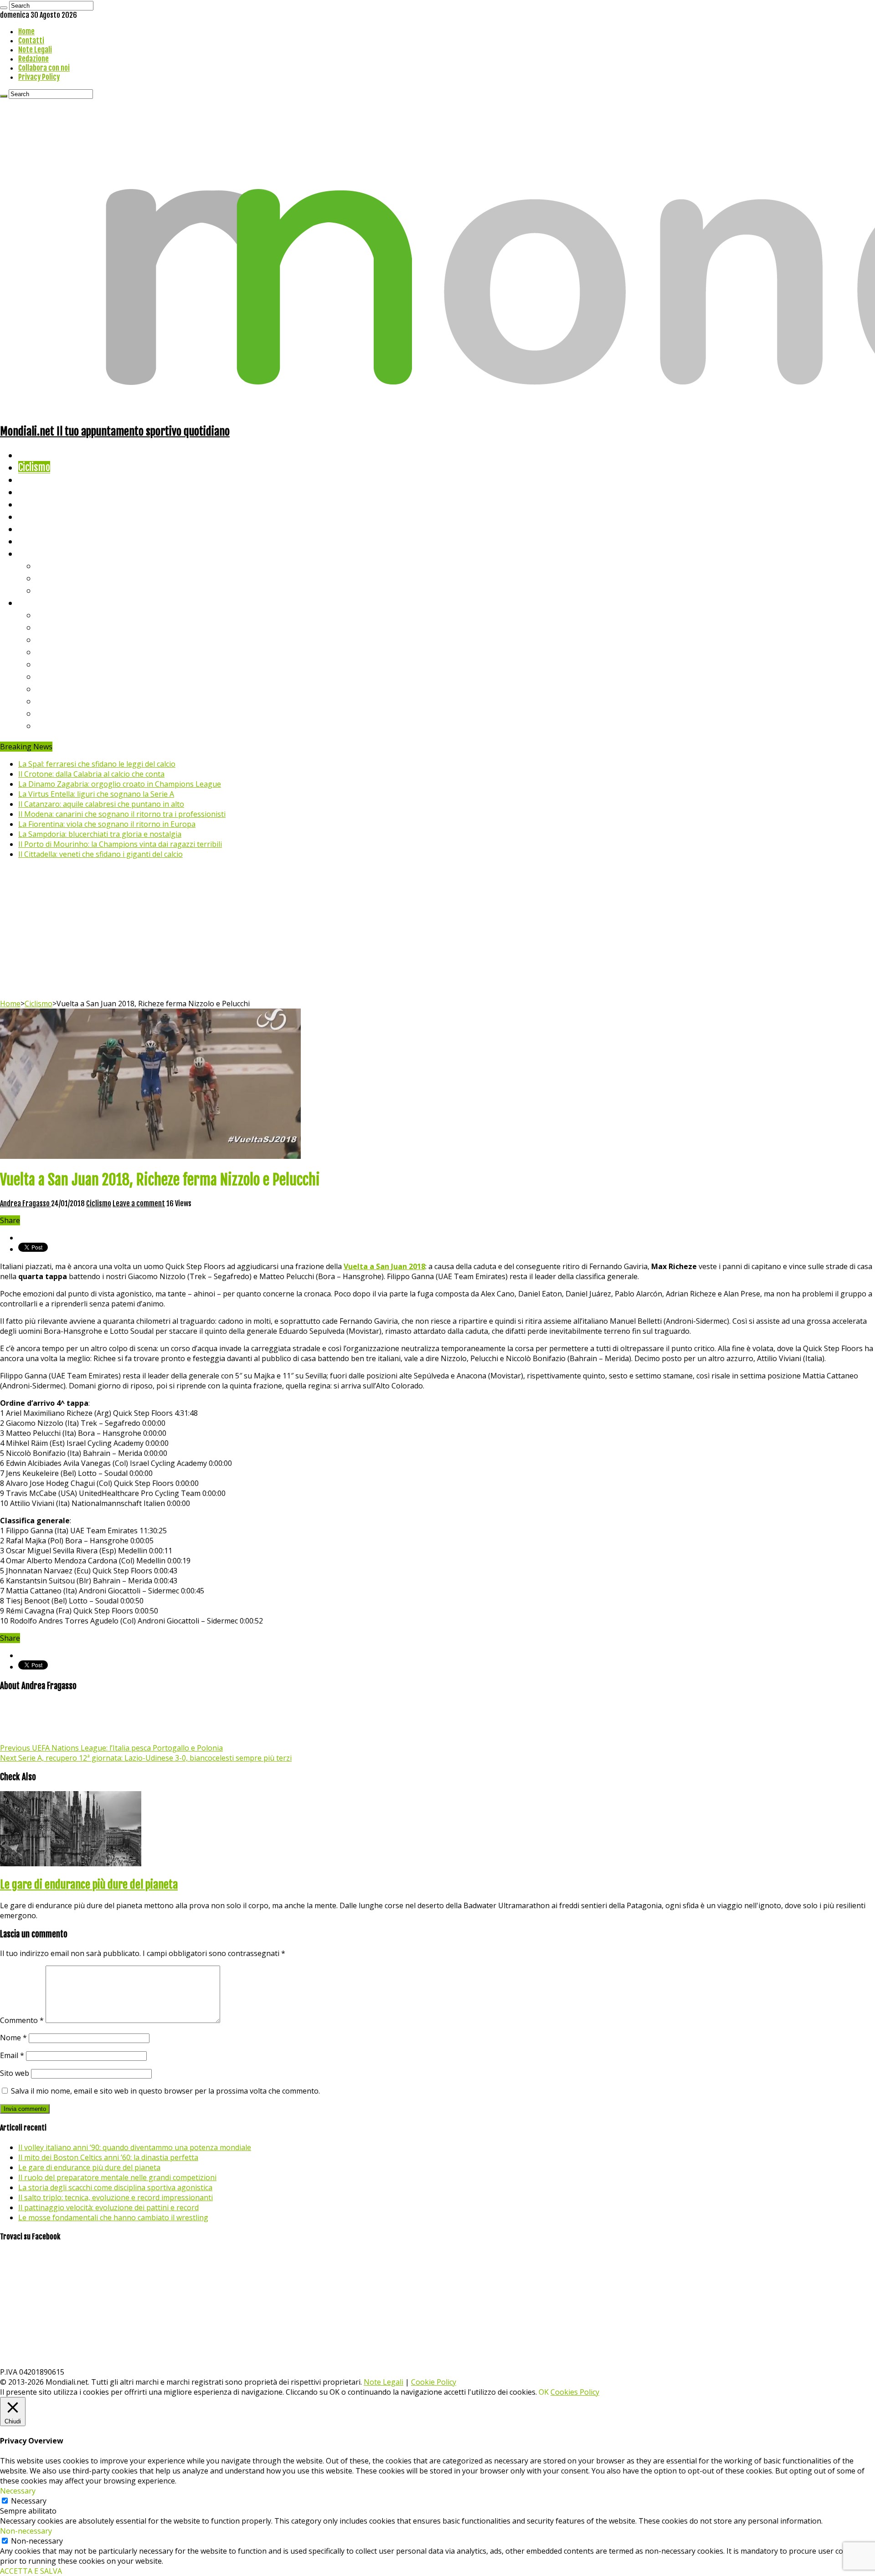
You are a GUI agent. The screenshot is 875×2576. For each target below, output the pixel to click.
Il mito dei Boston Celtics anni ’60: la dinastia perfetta (108, 2157)
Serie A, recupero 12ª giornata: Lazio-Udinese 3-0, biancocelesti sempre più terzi (146, 1758)
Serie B (51, 627)
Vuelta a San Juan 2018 (384, 1266)
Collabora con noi (44, 68)
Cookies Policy (575, 2392)
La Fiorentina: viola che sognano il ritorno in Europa (107, 824)
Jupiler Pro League (72, 725)
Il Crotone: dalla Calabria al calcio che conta (91, 774)
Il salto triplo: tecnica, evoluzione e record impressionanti (116, 2197)
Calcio (29, 541)
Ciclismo (34, 467)
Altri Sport (39, 479)
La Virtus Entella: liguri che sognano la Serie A (96, 794)
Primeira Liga (62, 701)
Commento (22, 2020)
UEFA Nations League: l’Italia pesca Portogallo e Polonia (111, 1748)
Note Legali (35, 50)
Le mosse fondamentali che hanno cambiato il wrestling (113, 2218)
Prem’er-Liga (62, 713)
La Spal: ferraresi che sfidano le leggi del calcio (97, 764)
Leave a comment (139, 1203)
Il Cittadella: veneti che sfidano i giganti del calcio (100, 854)
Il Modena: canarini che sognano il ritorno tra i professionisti (122, 814)
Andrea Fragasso (26, 1203)
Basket (50, 590)
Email (12, 2055)
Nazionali (36, 492)
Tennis (49, 578)
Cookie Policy (434, 2382)
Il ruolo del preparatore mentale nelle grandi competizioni (117, 2177)
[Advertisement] (437, 930)
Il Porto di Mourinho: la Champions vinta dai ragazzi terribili (120, 844)
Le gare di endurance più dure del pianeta (89, 1885)
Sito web (15, 2073)
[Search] (4, 8)
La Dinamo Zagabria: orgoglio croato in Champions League (120, 784)
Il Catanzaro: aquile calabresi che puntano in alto (101, 804)
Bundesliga (57, 664)
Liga (44, 652)
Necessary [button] (18, 2491)
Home (26, 31)
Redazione (33, 59)
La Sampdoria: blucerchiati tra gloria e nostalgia (100, 834)
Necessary (29, 2501)
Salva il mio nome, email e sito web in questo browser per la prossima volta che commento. (165, 2091)
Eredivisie (55, 689)
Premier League (67, 639)
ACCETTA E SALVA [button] (31, 2571)
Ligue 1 (50, 676)
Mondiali (34, 504)
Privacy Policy (39, 77)
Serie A (50, 615)
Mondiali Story (46, 516)
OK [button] (544, 2392)
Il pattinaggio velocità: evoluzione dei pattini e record (108, 2207)
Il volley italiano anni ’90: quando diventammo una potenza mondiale (135, 2147)
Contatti (31, 41)
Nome (13, 2038)
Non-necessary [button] (26, 2531)
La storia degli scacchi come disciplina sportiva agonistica (115, 2187)
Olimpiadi (36, 529)
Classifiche (39, 602)
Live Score (38, 553)
